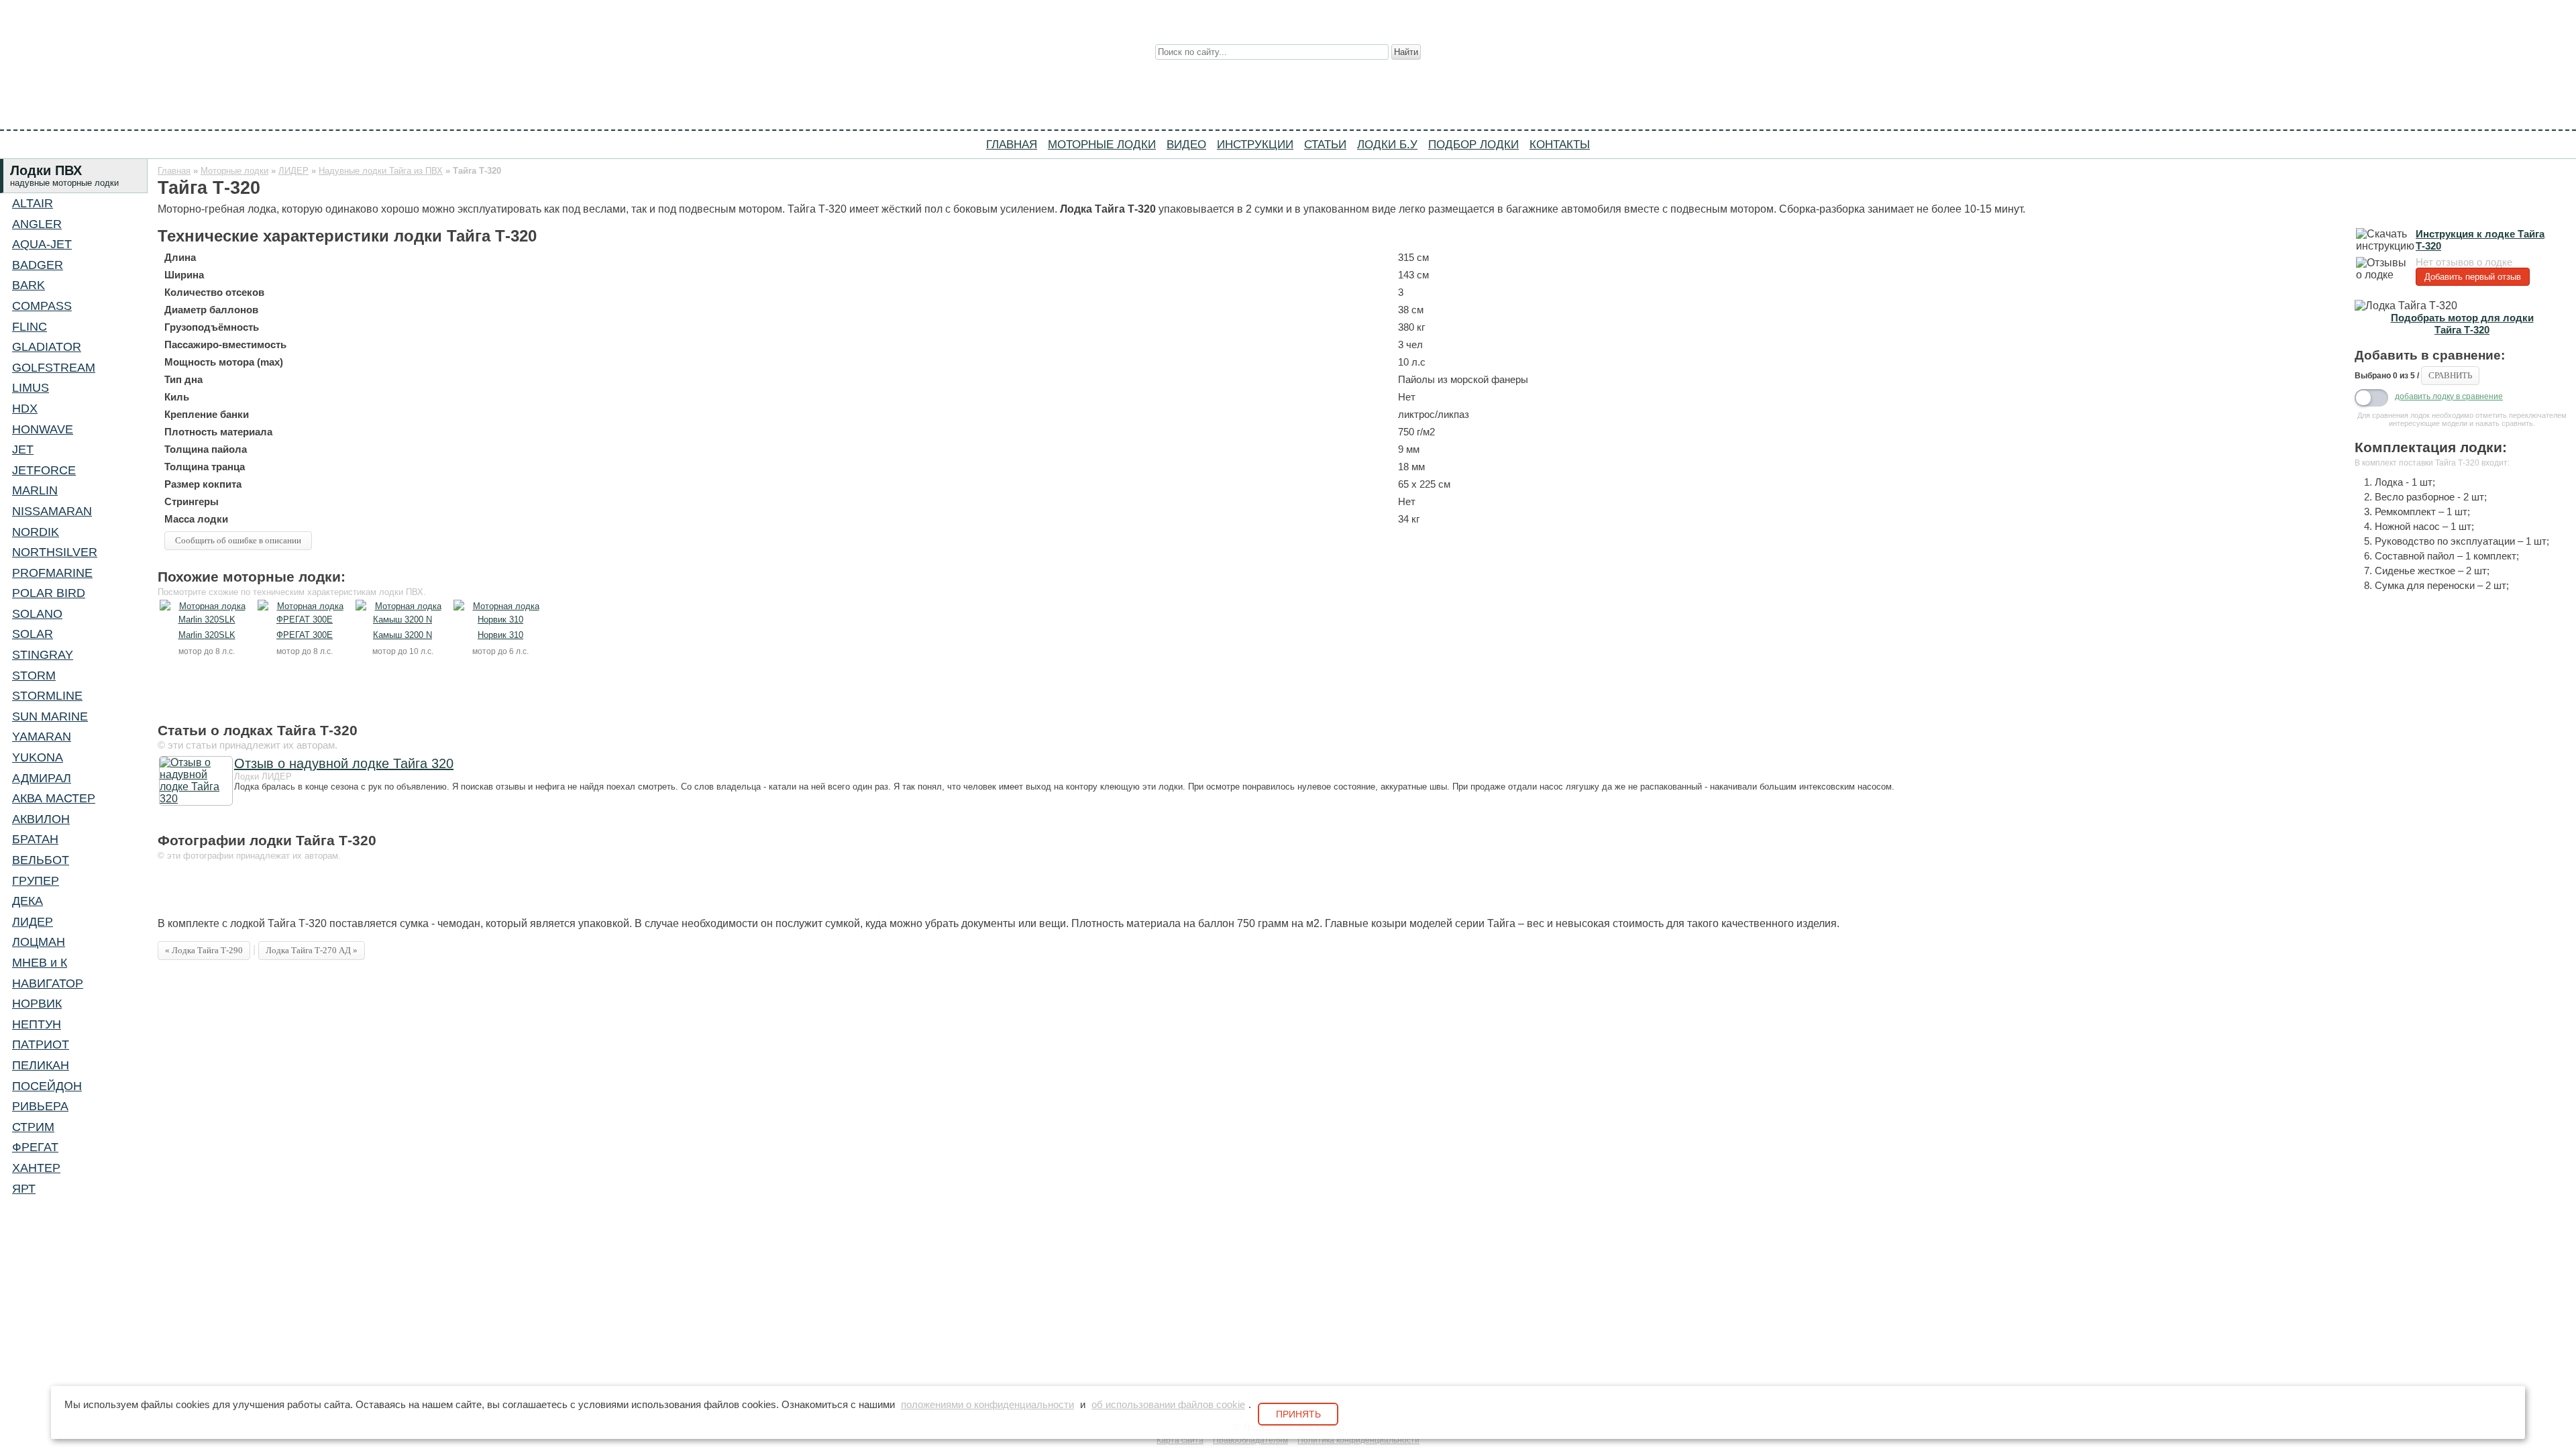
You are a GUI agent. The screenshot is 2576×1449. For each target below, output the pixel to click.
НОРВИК (37, 1004)
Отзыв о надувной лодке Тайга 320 (344, 763)
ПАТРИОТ (41, 1044)
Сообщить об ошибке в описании (238, 540)
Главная (174, 171)
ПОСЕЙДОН (47, 1086)
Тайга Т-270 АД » (312, 950)
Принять (1298, 1414)
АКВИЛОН (41, 819)
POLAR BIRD (49, 593)
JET (23, 449)
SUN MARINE (50, 716)
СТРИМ (33, 1127)
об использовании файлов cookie (1168, 1405)
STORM (34, 676)
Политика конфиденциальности (1358, 1440)
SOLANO (37, 614)
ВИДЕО (1186, 144)
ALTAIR (33, 203)
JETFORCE (44, 470)
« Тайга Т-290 (204, 950)
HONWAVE (43, 429)
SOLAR (33, 634)
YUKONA (38, 757)
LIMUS (31, 388)
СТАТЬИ (1325, 144)
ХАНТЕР (36, 1168)
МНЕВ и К (40, 963)
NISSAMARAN (52, 511)
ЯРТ (24, 1189)
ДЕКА (28, 901)
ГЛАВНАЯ (1012, 144)
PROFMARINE (52, 573)
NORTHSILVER (55, 552)
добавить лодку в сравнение (2449, 396)
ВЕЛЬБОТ (41, 860)
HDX (25, 409)
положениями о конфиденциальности (987, 1405)
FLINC (30, 327)
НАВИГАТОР (48, 983)
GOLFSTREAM (54, 368)
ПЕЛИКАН (41, 1065)
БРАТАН (35, 839)
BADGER (38, 265)
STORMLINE (47, 696)
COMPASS (42, 306)
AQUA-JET (42, 244)
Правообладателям (1250, 1440)
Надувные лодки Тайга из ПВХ (381, 171)
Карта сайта (1180, 1440)
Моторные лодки (234, 171)
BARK (29, 285)
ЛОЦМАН (39, 942)
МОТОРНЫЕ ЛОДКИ (1102, 144)
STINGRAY (43, 655)
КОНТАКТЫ (1560, 144)
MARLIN (35, 490)
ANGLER (37, 224)
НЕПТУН (37, 1024)
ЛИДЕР (33, 922)
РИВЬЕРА (40, 1106)
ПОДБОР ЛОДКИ (1473, 144)
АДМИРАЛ (42, 778)
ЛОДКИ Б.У (1387, 144)
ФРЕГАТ (35, 1147)
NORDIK (36, 532)
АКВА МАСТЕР (54, 798)
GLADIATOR (47, 347)
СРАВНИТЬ (2450, 375)
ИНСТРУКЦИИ (1255, 144)
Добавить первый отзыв (2473, 277)
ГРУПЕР (36, 881)
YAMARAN (42, 737)
